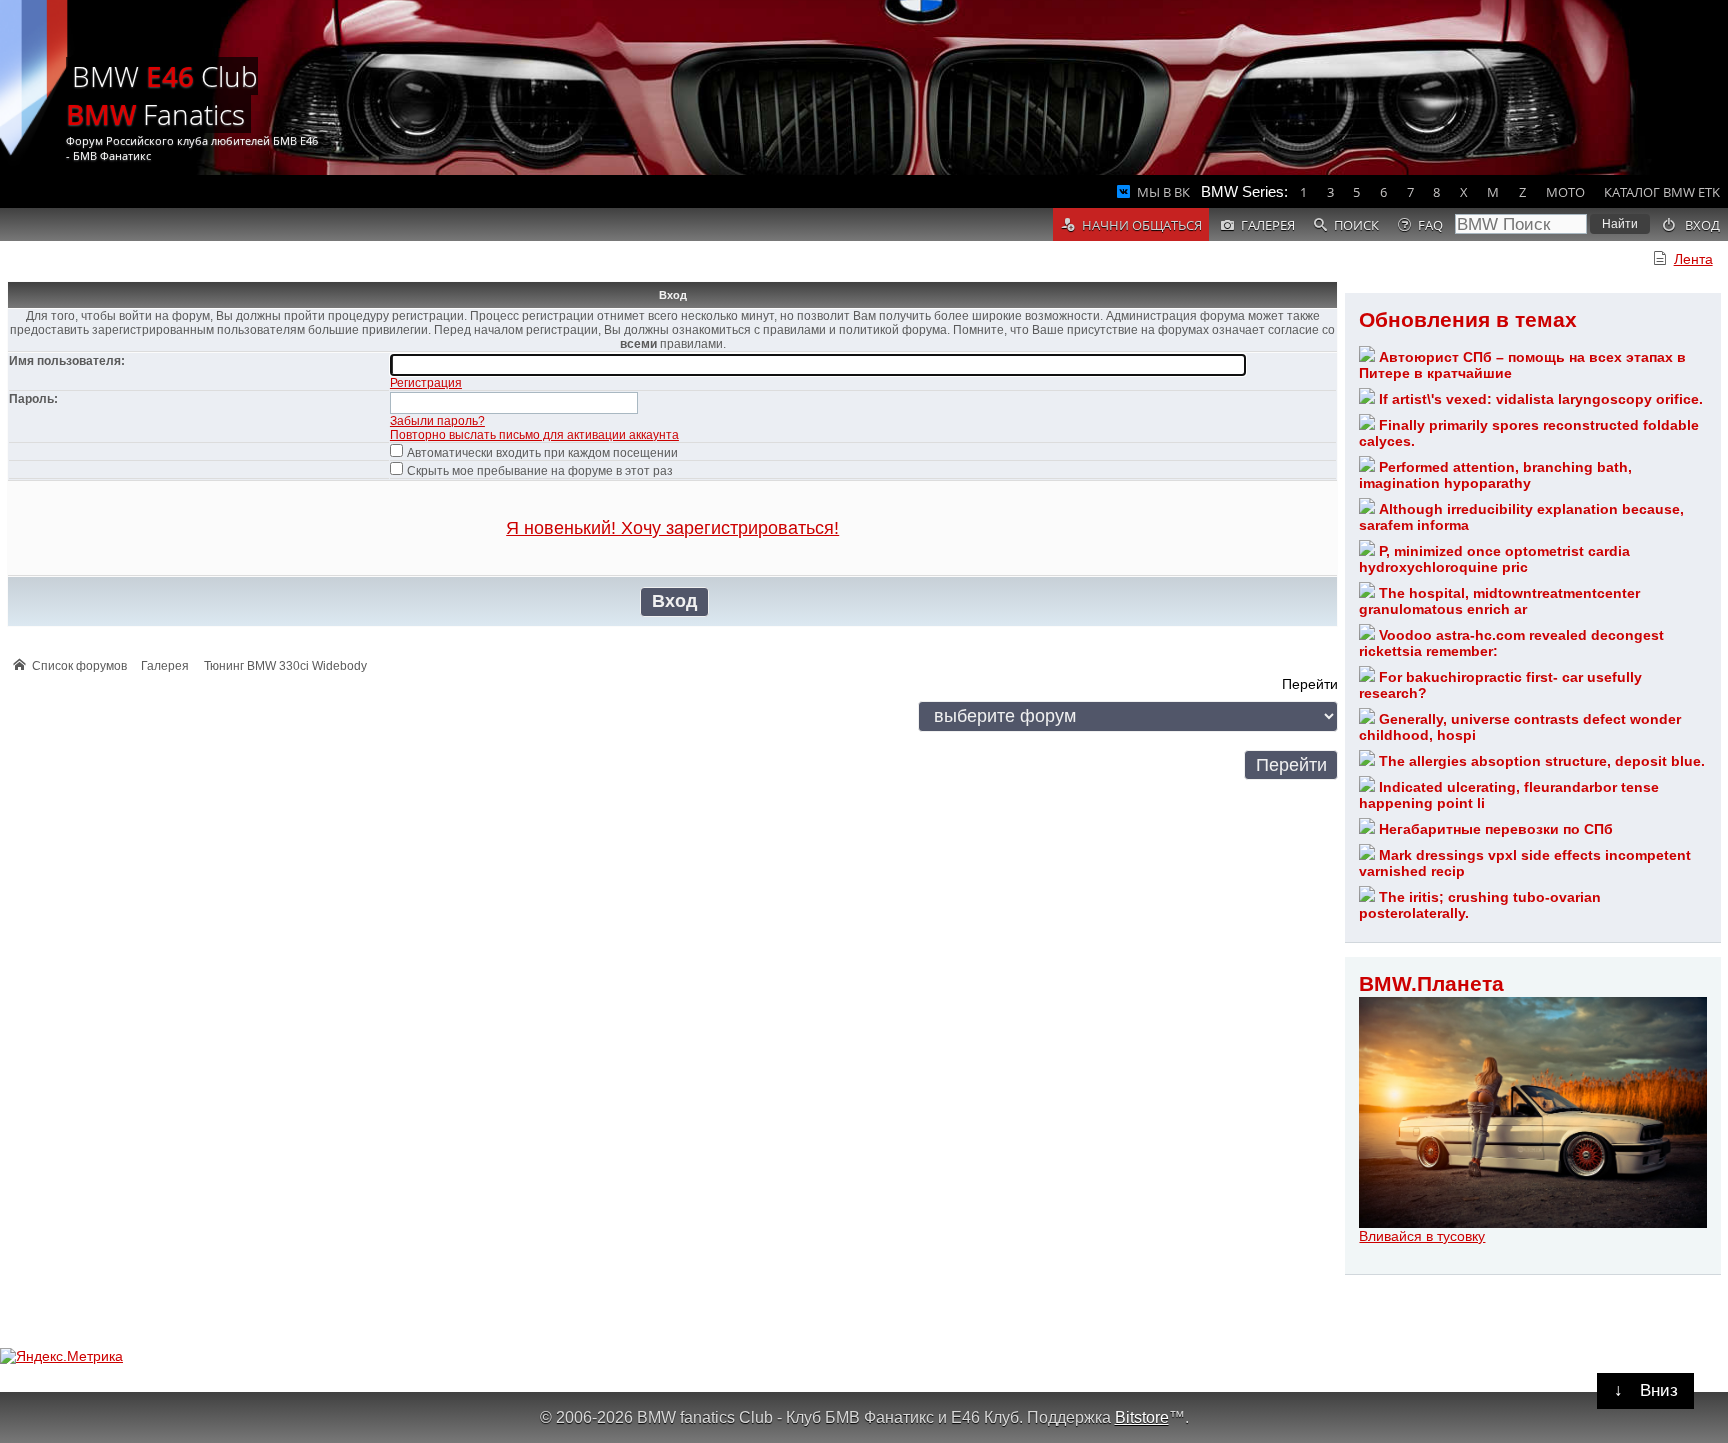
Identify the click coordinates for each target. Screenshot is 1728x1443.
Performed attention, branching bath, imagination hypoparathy (1495, 475)
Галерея (165, 666)
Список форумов (79, 666)
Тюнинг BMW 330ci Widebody (285, 666)
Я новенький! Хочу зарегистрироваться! (672, 528)
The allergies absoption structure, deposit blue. (1542, 761)
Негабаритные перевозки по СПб (1496, 829)
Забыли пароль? (437, 421)
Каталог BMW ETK (1662, 192)
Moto (1565, 192)
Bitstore (1142, 1417)
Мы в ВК (1163, 192)
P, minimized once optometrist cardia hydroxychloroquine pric (1494, 559)
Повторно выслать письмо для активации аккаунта (534, 435)
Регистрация (426, 383)
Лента (1693, 259)
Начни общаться (1142, 225)
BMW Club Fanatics (162, 95)
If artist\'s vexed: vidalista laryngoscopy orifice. (1541, 399)
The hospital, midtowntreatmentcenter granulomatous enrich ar (1499, 601)
